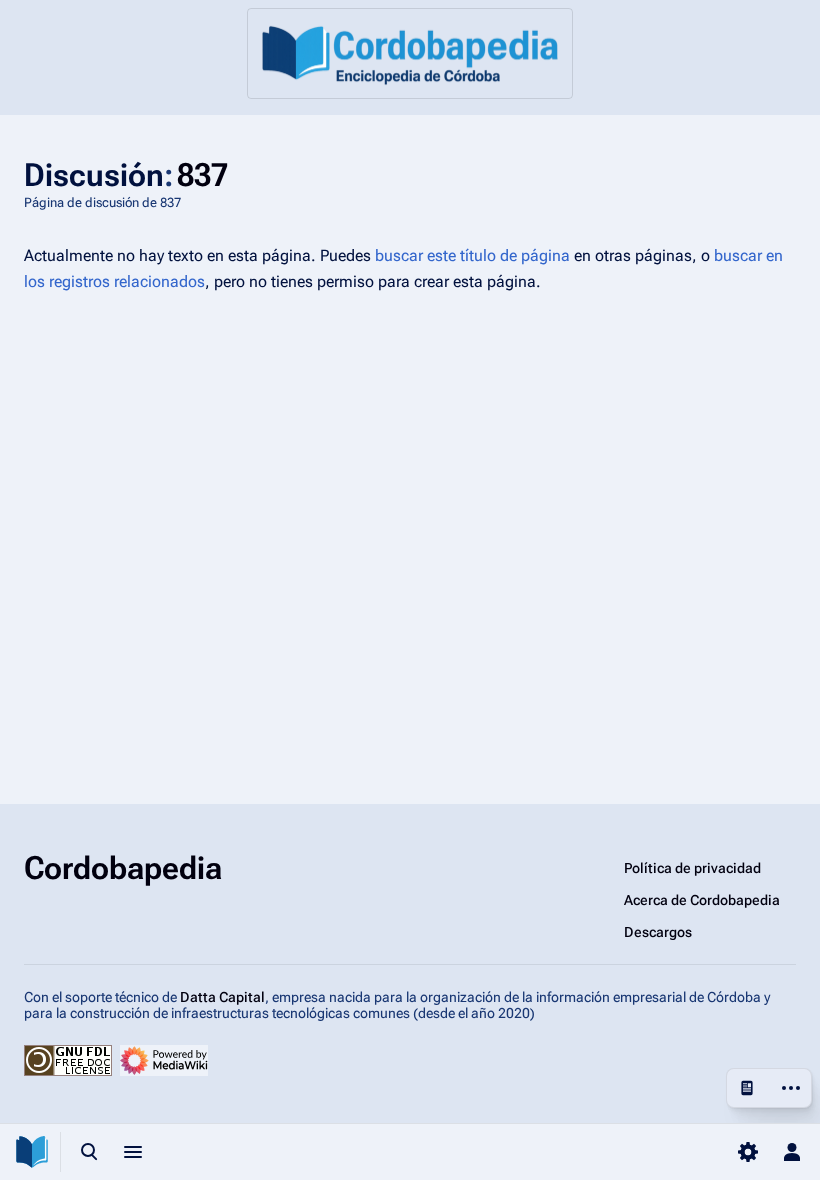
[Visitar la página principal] (32, 1152)
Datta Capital (222, 997)
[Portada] (410, 53)
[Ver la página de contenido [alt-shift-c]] (747, 1088)
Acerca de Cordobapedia (702, 900)
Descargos (658, 932)
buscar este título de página (472, 255)
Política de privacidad (692, 868)
